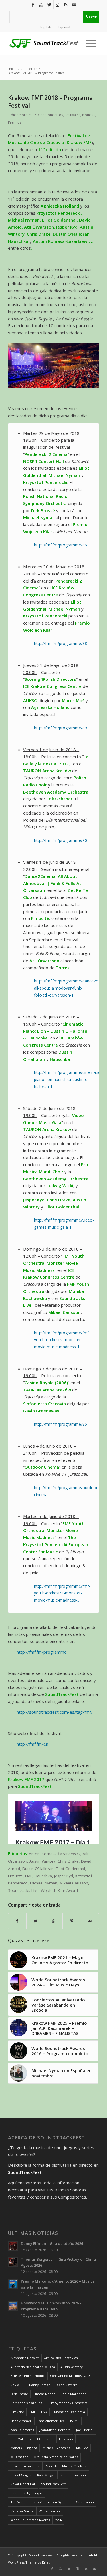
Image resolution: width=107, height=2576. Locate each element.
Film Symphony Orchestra (68, 2403)
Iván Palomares (22, 2430)
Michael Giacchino (57, 2448)
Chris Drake (68, 1861)
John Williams (21, 2439)
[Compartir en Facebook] (17, 1921)
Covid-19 (17, 2385)
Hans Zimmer (21, 2421)
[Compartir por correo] (90, 1921)
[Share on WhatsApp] (54, 1921)
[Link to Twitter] (49, 5)
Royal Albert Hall (23, 2484)
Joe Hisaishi (85, 2430)
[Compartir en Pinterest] (72, 1921)
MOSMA (82, 2448)
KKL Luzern (45, 2439)
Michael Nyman (44, 1883)
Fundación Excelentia (69, 2412)
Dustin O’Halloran (38, 1869)
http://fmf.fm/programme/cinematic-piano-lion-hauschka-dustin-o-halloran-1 (68, 1079)
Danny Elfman (40, 2385)
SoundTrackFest (53, 2484)
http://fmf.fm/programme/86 (60, 545)
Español (64, 27)
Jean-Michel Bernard (55, 2430)
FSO (44, 2412)
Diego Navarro (67, 2385)
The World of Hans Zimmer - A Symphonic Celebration (52, 2502)
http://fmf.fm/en (32, 1744)
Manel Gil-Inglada (24, 2448)
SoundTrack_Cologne (27, 2493)
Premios (15, 122)
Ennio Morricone (74, 2394)
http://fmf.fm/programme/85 (60, 1424)
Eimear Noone (44, 2394)
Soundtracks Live (23, 1890)
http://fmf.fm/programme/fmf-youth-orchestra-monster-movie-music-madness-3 (62, 1593)
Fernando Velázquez (26, 2403)
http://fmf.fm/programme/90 (60, 840)
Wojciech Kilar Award (59, 1890)
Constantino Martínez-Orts (70, 2376)
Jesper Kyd (64, 1876)
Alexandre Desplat (25, 2358)
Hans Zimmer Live (51, 2421)
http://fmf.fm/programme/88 (60, 643)
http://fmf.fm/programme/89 (60, 728)
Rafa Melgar (46, 2475)
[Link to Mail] (74, 5)
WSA (59, 2520)
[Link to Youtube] (41, 5)
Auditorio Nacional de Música (33, 2367)
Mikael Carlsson (74, 1883)
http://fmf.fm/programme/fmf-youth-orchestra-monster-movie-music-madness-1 (62, 1340)
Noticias (89, 115)
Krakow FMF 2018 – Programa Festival (50, 102)
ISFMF (75, 2421)
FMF (29, 1876)
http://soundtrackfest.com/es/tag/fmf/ (55, 1712)
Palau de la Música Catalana (66, 2466)
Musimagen (19, 2457)
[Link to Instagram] (58, 5)
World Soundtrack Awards (30, 2520)
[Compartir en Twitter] (35, 1921)
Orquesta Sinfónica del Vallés (56, 2457)
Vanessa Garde (22, 2511)
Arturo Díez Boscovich (61, 2358)
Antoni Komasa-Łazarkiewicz (55, 1854)
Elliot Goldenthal (70, 1869)
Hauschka (43, 1876)
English (45, 27)
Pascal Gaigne (21, 2475)
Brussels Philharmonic (28, 2376)
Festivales (73, 115)
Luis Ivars (66, 2439)
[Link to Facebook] (33, 5)
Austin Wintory (42, 1861)
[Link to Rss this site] (66, 5)
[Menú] (90, 43)
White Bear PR (50, 2511)
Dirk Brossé (19, 2394)
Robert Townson (73, 2475)
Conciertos (54, 115)
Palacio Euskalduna (25, 2466)
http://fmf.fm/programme (42, 1652)
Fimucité (15, 1876)
